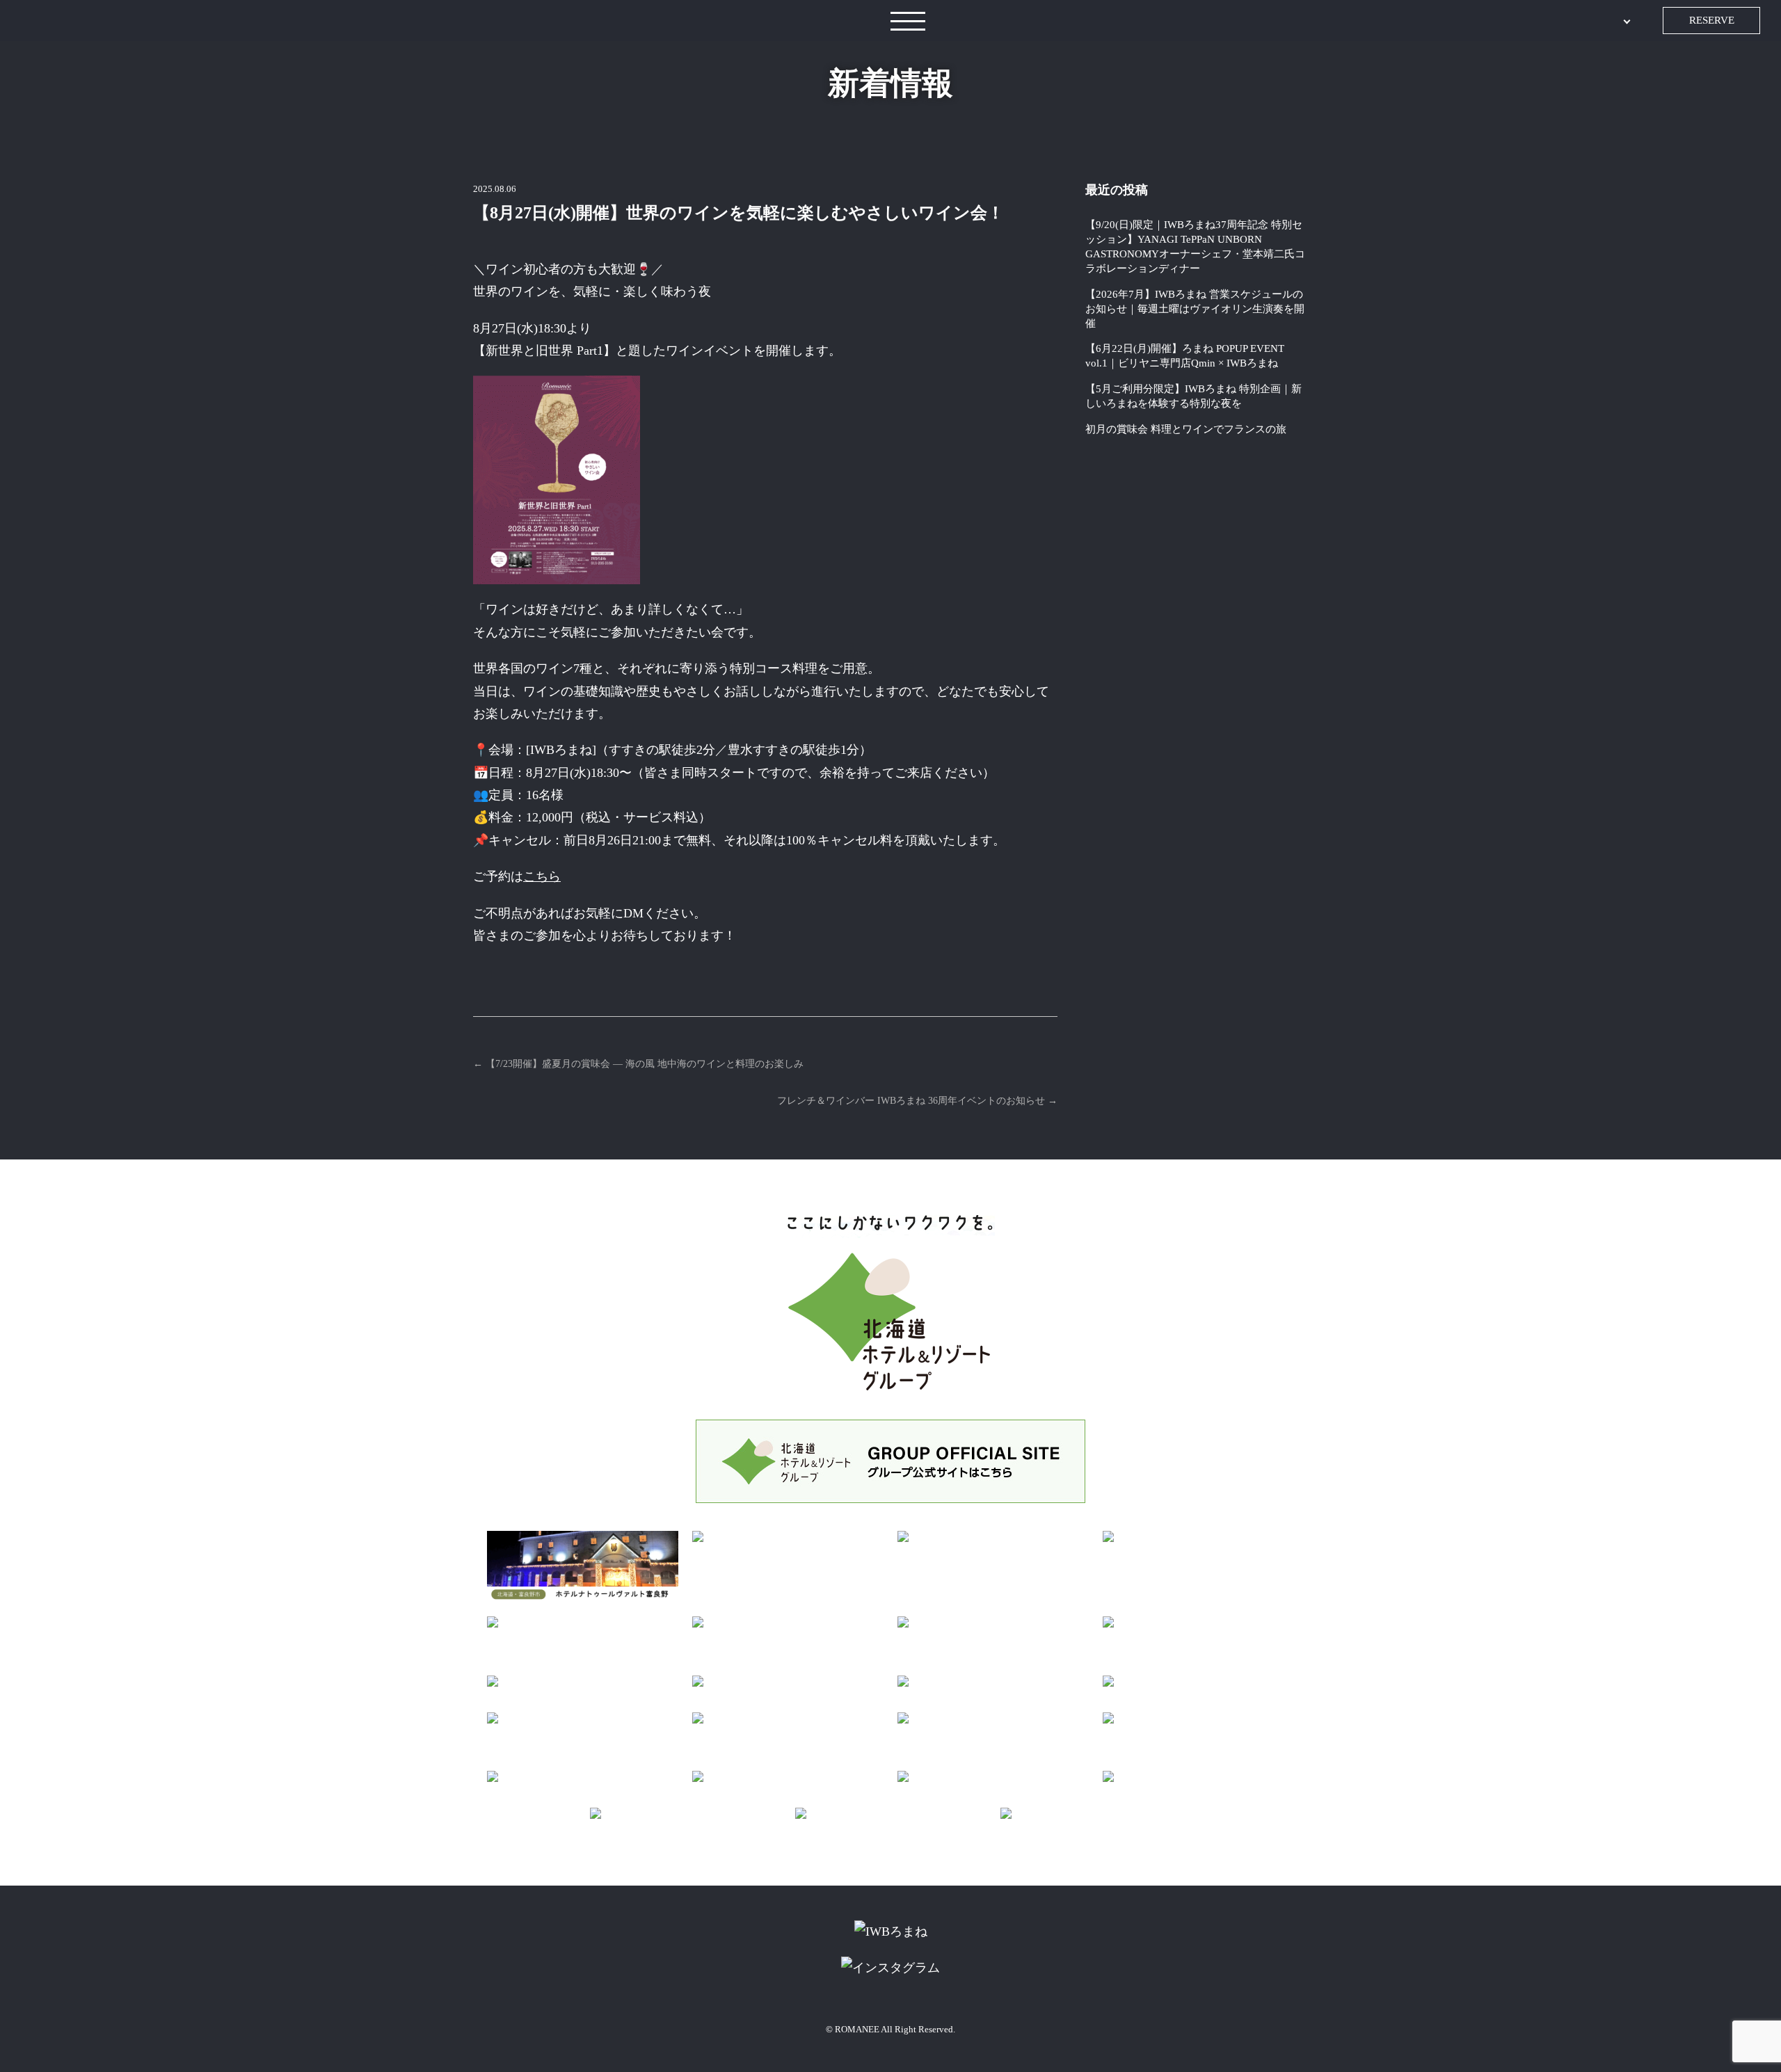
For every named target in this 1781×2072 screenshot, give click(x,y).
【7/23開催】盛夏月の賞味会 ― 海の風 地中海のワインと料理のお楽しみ (638, 1064)
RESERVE (1712, 20)
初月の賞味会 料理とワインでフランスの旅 (1186, 429)
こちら (542, 876)
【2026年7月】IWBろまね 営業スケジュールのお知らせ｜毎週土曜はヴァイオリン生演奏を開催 (1195, 309)
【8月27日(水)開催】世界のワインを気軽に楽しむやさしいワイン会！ (738, 213)
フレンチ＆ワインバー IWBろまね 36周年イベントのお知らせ (917, 1101)
